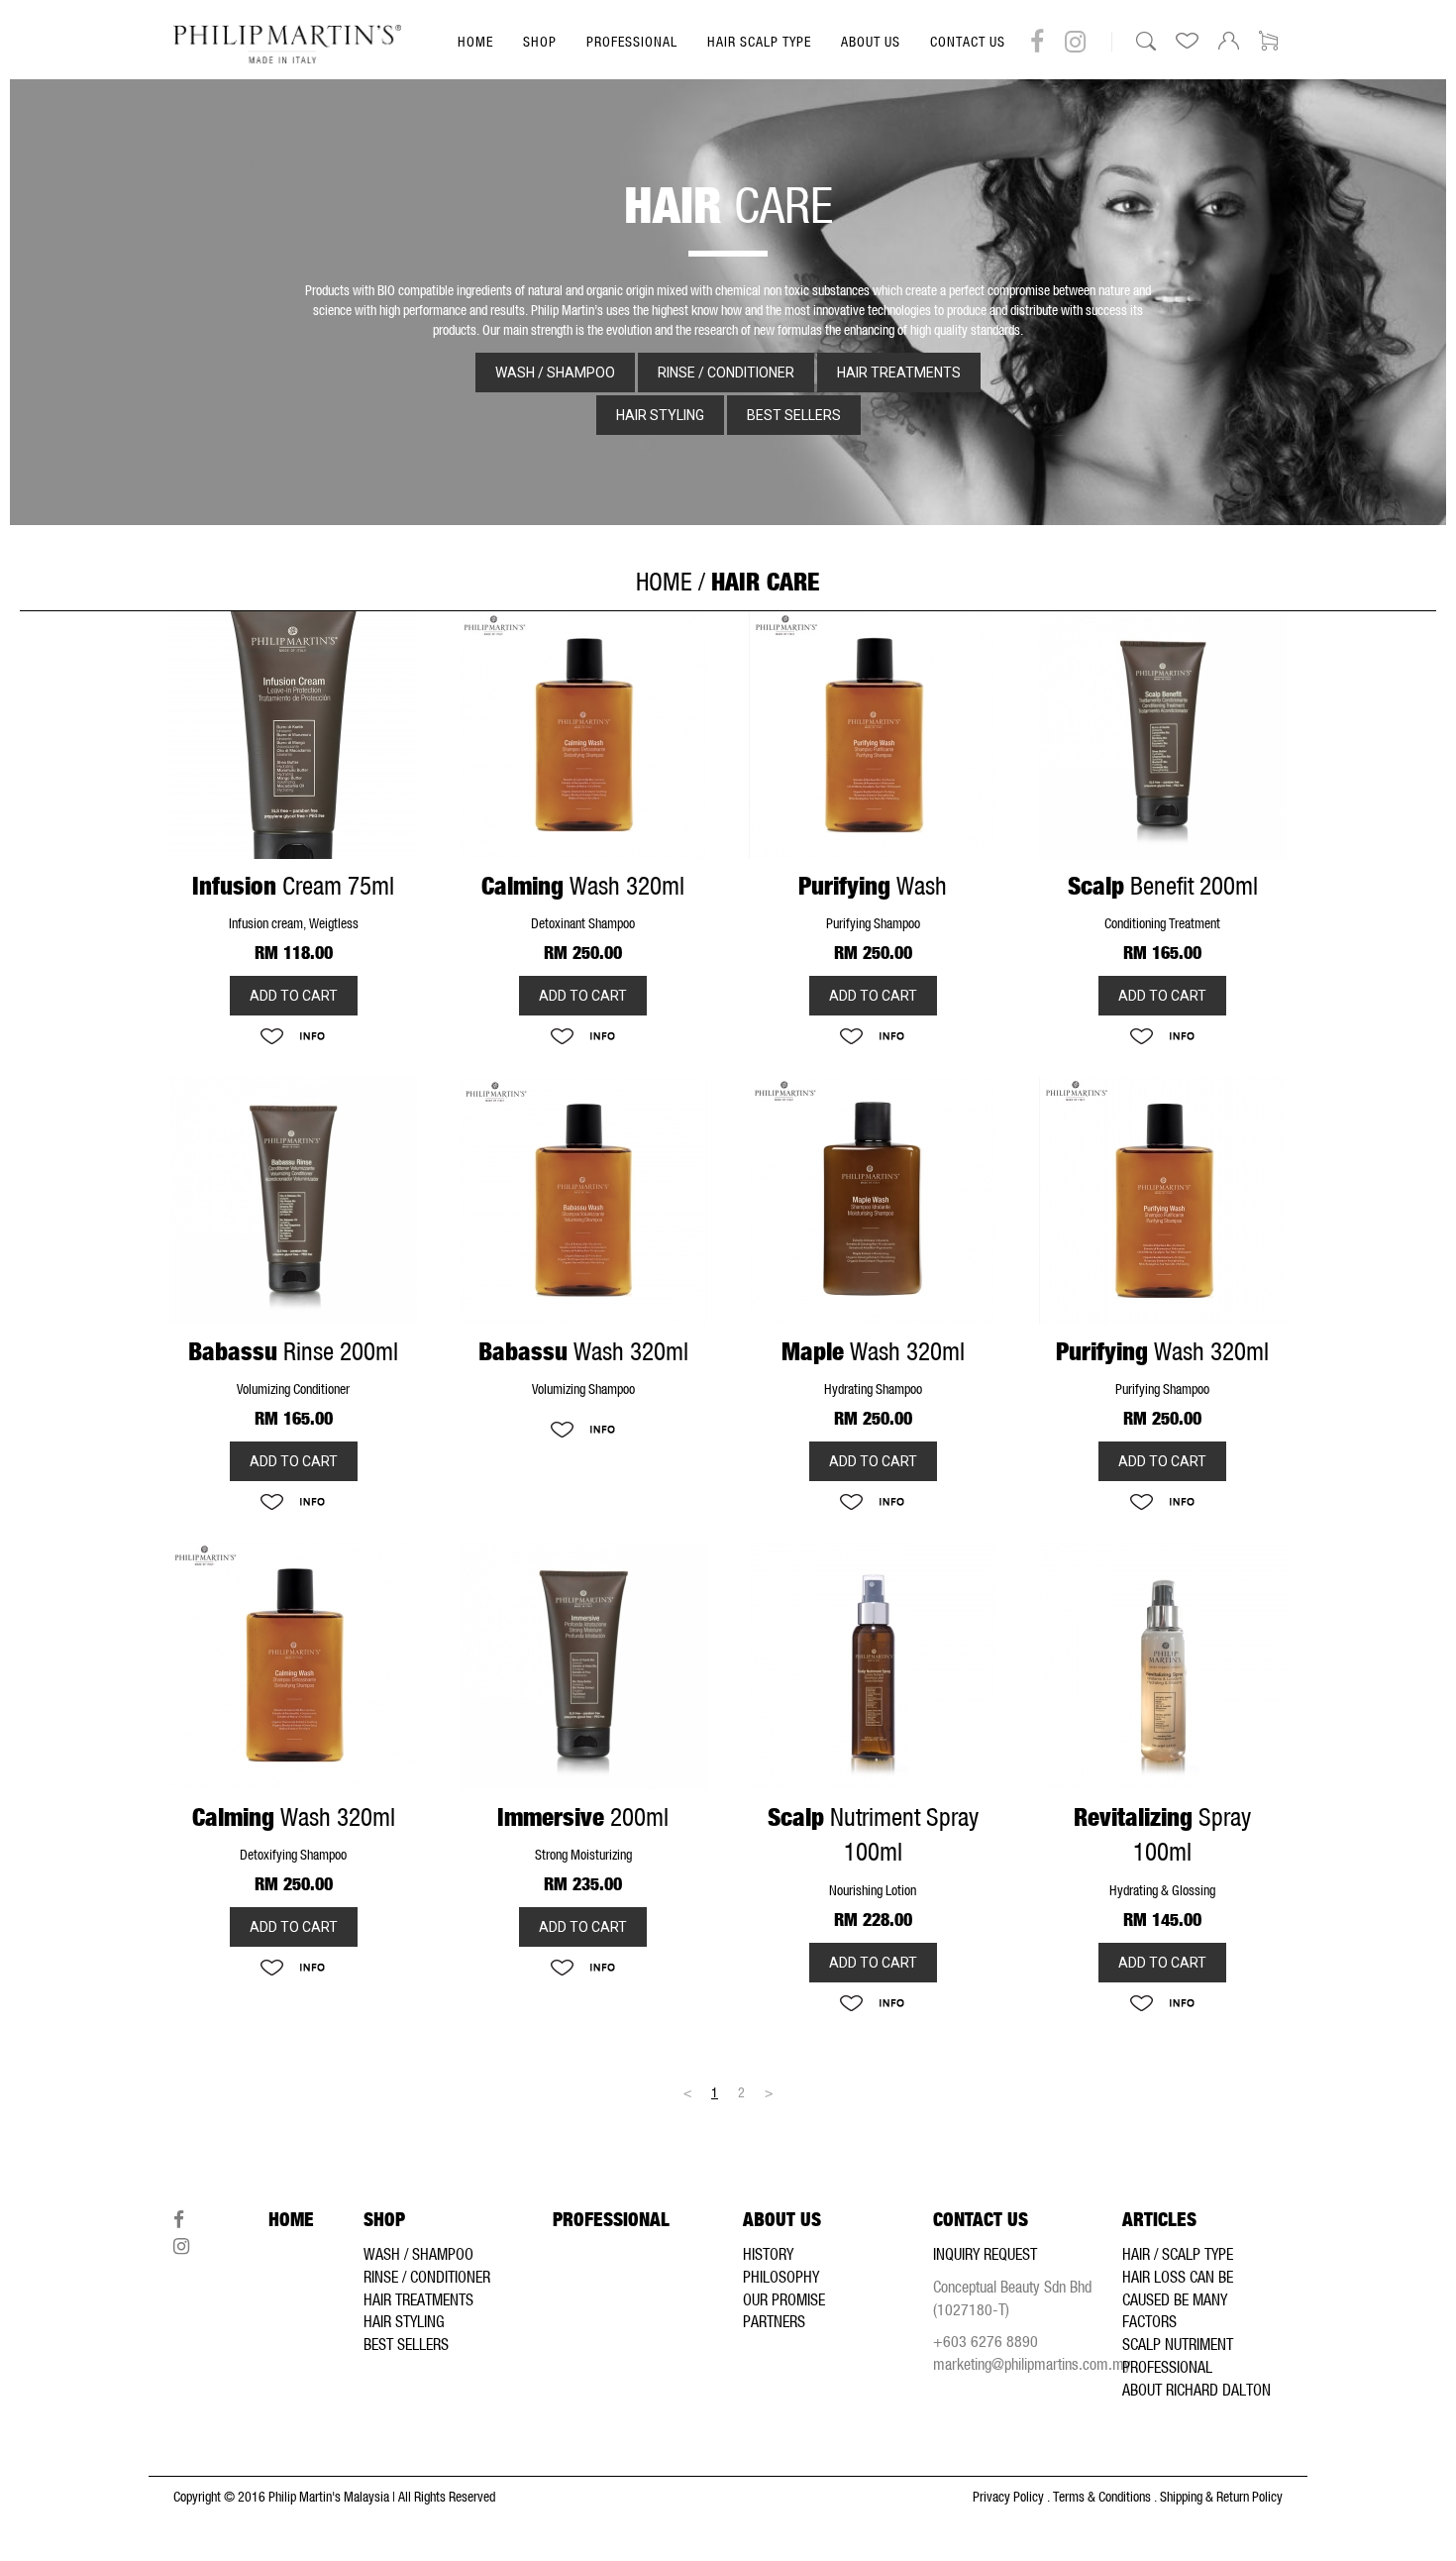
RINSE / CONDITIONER (427, 2277)
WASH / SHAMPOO (418, 2254)
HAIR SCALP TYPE (759, 42)
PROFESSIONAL (632, 42)
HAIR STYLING (404, 2321)
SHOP (540, 42)
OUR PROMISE (784, 2299)
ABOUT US (871, 42)
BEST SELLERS (406, 2344)
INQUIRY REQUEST (985, 2254)
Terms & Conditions (1102, 2497)
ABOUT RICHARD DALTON (1196, 2390)
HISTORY (768, 2254)
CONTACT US (968, 42)
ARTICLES (1159, 2220)
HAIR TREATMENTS (418, 2299)
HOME (475, 42)
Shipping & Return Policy (1221, 2497)
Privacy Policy (1008, 2497)
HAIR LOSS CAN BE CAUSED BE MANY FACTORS (1178, 2299)
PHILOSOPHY (781, 2277)
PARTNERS (774, 2321)
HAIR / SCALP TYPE (1178, 2254)
